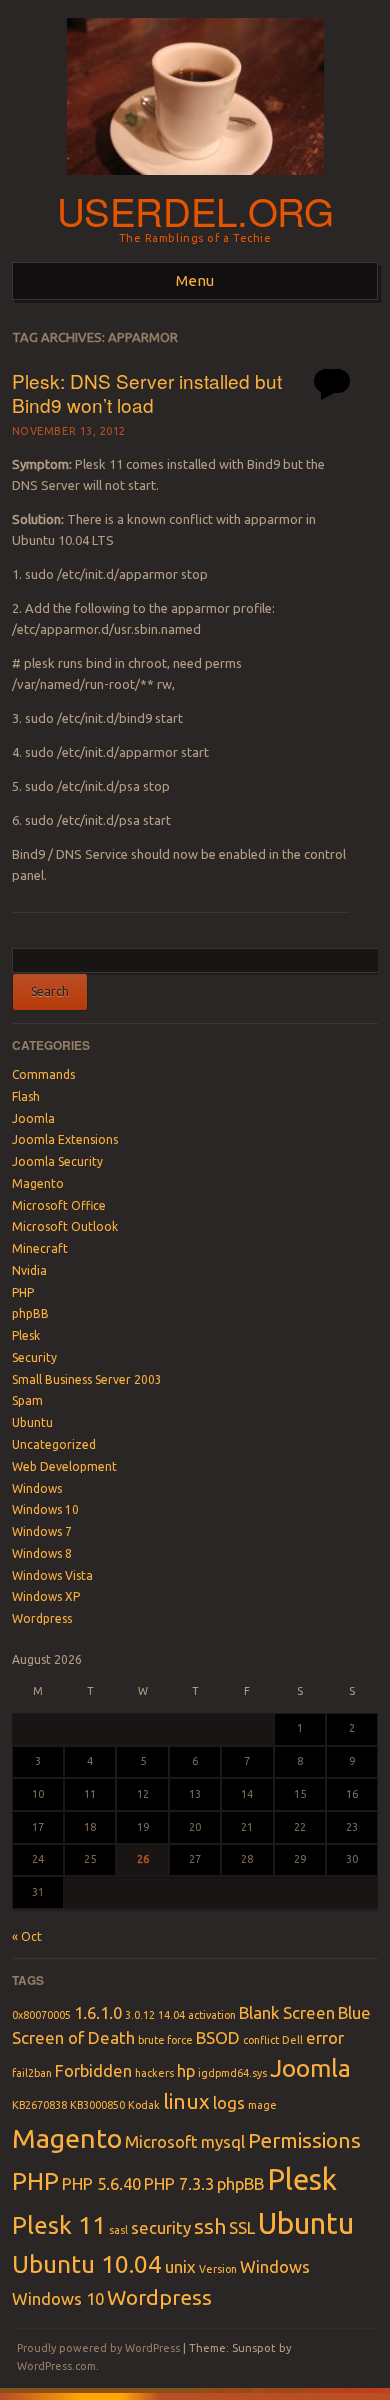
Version (218, 2269)
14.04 (171, 2015)
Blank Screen (287, 2012)
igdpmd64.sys (232, 2073)
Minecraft (40, 1248)
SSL (242, 2227)
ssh (210, 2226)
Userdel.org (195, 210)
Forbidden (93, 2070)
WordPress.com (56, 2366)
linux (186, 2101)
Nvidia (29, 1270)
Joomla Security (57, 1161)
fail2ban (32, 2073)
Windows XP (46, 1596)
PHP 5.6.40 (101, 2183)
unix (180, 2266)
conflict (261, 2040)
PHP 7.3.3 (179, 2183)
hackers (154, 2073)
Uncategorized (54, 1444)
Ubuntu (32, 1422)
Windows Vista (52, 1575)
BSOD (218, 2037)
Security (34, 1357)
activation (212, 2015)
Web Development (64, 1466)
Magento (38, 1183)
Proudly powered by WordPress (98, 2348)
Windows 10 (45, 1509)
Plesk (26, 1335)
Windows (37, 1488)
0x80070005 (41, 2015)
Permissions (304, 2140)
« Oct (27, 1936)
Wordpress (42, 1618)
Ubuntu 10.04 (87, 2264)
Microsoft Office (59, 1205)
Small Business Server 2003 (87, 1379)
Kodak (144, 2105)
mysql (223, 2141)
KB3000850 (97, 2105)
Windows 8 (42, 1553)
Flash (26, 1096)
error (325, 2037)
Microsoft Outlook (65, 1226)
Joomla (33, 1118)
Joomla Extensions (65, 1139)
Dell (292, 2040)
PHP (23, 1292)
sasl (118, 2230)
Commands (43, 1074)
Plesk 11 (59, 2225)
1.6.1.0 (98, 2012)
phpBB (30, 1313)
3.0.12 (140, 2015)
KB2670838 (39, 2105)
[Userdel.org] (195, 181)
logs (229, 2102)
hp (186, 2070)
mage (262, 2105)
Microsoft (161, 2141)
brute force (165, 2040)
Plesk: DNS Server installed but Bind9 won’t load (147, 393)
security (161, 2227)
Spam (27, 1400)
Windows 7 (42, 1531)
